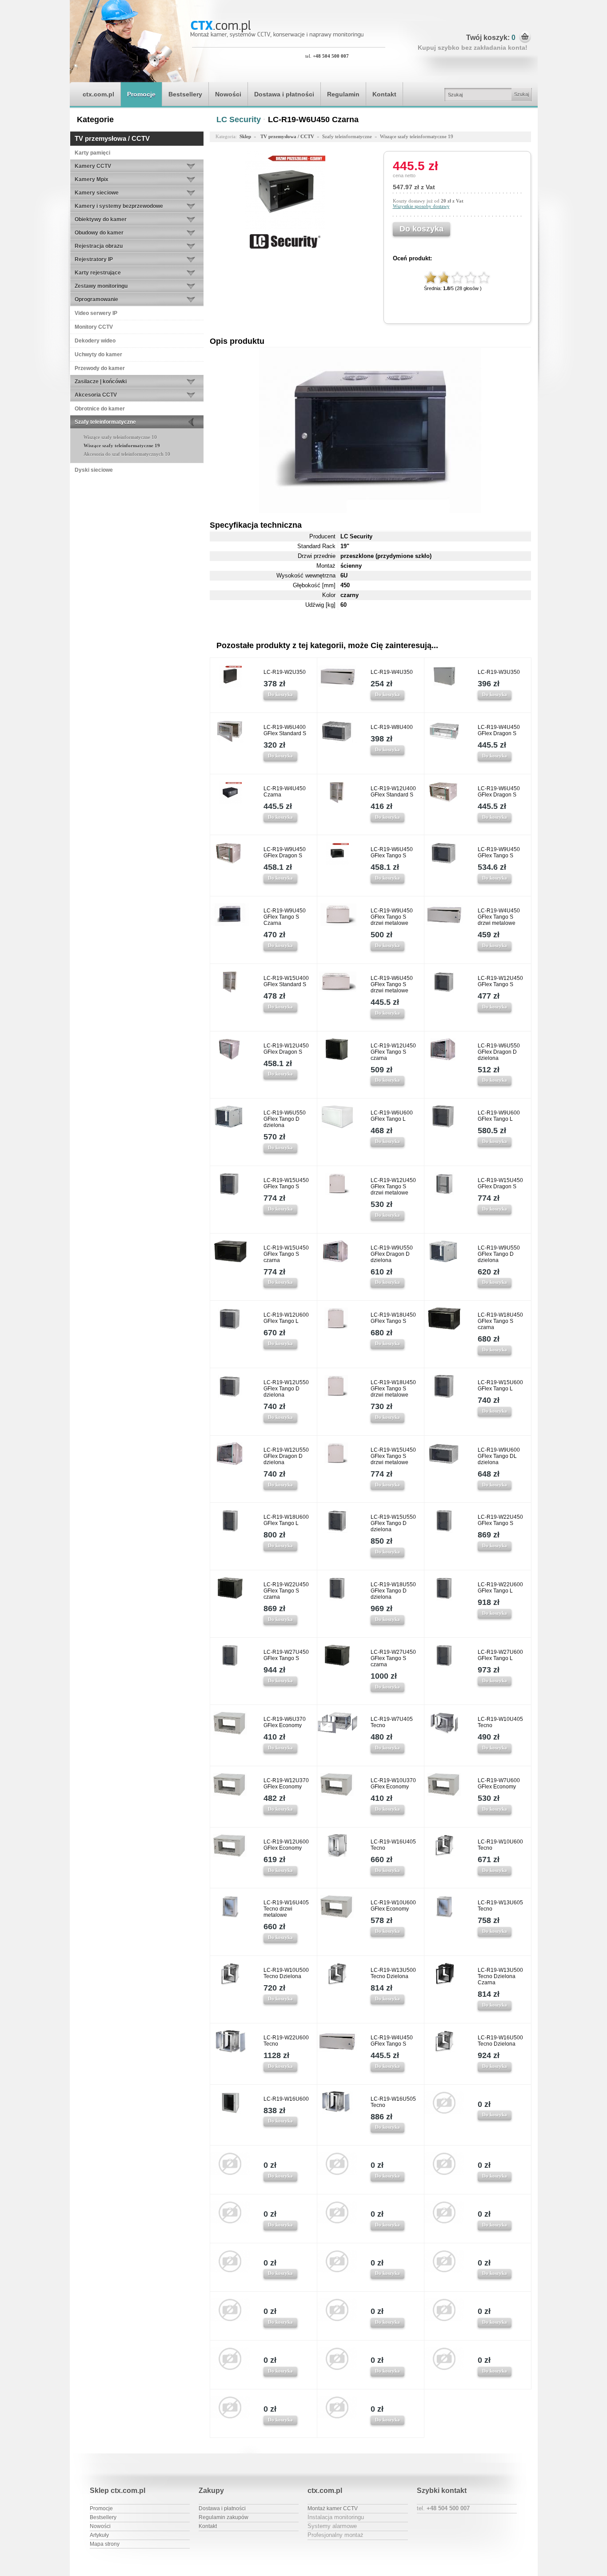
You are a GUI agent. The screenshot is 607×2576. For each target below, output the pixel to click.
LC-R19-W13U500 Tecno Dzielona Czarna (500, 1976)
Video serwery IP (96, 313)
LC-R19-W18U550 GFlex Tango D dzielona (393, 1591)
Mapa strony (105, 2544)
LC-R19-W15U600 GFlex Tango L (500, 1386)
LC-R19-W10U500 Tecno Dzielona (286, 1973)
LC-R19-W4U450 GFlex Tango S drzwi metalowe (499, 917)
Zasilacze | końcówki (101, 382)
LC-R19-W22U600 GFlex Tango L (500, 1588)
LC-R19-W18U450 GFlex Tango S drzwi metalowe (393, 1389)
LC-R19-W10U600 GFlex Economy (393, 1906)
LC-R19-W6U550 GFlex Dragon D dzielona (499, 1052)
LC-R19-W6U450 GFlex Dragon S (499, 792)
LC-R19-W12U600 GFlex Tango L (286, 1318)
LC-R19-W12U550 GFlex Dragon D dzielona (286, 1456)
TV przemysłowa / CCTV (112, 138)
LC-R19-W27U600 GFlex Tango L (500, 1655)
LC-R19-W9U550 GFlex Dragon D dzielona (392, 1254)
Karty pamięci (92, 153)
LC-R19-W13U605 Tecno (500, 1906)
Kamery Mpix (92, 179)
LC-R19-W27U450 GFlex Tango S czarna (393, 1658)
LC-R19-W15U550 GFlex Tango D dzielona (393, 1523)
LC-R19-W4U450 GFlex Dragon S (499, 730)
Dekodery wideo (95, 341)
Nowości (228, 94)
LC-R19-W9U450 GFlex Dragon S (285, 852)
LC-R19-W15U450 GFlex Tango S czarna (286, 1254)
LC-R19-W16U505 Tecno (393, 2102)
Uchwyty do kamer (98, 354)
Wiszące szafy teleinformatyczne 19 (122, 446)
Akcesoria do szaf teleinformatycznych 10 (127, 454)
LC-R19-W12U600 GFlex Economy (286, 1845)
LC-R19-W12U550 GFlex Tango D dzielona (286, 1389)
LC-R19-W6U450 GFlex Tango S (392, 852)
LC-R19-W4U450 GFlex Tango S (392, 2041)
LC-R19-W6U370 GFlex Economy (285, 1722)
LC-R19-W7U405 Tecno (392, 1722)
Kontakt (384, 94)
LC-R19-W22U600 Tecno (286, 2041)
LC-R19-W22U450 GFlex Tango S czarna (286, 1591)
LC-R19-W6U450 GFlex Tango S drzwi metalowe (392, 984)
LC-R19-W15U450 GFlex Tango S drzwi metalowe (393, 1456)
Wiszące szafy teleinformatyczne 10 (120, 437)
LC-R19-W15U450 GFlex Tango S (286, 1183)
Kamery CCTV (93, 166)
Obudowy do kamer (99, 233)
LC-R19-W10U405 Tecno (500, 1722)
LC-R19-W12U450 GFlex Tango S (500, 981)
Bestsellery (185, 94)
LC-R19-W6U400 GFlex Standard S (285, 730)
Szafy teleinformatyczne (105, 422)
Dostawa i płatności (284, 94)
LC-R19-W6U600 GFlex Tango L (392, 1116)
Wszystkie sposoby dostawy (421, 206)
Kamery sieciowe (97, 193)
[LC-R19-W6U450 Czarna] (285, 229)
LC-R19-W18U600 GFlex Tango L (286, 1520)
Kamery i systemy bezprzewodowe (119, 206)
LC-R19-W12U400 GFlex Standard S (393, 792)
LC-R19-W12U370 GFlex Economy (286, 1784)
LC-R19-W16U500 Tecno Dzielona (500, 2041)
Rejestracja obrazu (99, 246)
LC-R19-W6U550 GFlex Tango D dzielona (285, 1119)
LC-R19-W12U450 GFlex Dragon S (286, 1049)
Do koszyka (280, 694)
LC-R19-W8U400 (392, 727)
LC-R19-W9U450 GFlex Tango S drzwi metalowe (392, 917)
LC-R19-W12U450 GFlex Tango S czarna (393, 1052)
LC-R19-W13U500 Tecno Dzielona (393, 1973)
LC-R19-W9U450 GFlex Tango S (499, 852)
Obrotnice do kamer (100, 409)
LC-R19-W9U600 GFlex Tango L (499, 1116)
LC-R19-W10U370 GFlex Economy (393, 1784)
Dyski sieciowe (94, 470)
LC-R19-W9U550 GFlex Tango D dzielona (499, 1254)
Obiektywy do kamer (101, 219)
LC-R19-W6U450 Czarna (313, 119)
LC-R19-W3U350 (499, 672)
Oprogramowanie (96, 299)
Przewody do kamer (100, 368)
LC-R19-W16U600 (286, 2099)
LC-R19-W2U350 (285, 672)
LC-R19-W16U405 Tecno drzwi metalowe (286, 1909)
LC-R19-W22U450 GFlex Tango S (500, 1520)
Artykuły (99, 2535)
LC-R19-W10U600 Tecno (500, 1845)
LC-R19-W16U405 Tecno (393, 1845)
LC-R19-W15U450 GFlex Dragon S (500, 1183)
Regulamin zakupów (224, 2517)
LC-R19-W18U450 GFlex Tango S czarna (500, 1321)
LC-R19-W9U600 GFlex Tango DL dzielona (499, 1456)
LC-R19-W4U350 (392, 672)
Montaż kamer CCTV (333, 2508)
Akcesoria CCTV (96, 395)
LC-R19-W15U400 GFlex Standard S (286, 981)
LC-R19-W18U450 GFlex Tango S (393, 1318)
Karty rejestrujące (98, 273)
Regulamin (343, 94)
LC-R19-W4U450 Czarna (285, 792)
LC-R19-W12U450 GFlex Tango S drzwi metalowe (393, 1186)
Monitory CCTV (94, 327)
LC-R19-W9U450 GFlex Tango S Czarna (285, 917)
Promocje (141, 94)
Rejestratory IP (94, 259)
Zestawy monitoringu (101, 286)
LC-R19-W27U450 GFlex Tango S (286, 1655)
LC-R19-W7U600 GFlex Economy (499, 1784)
